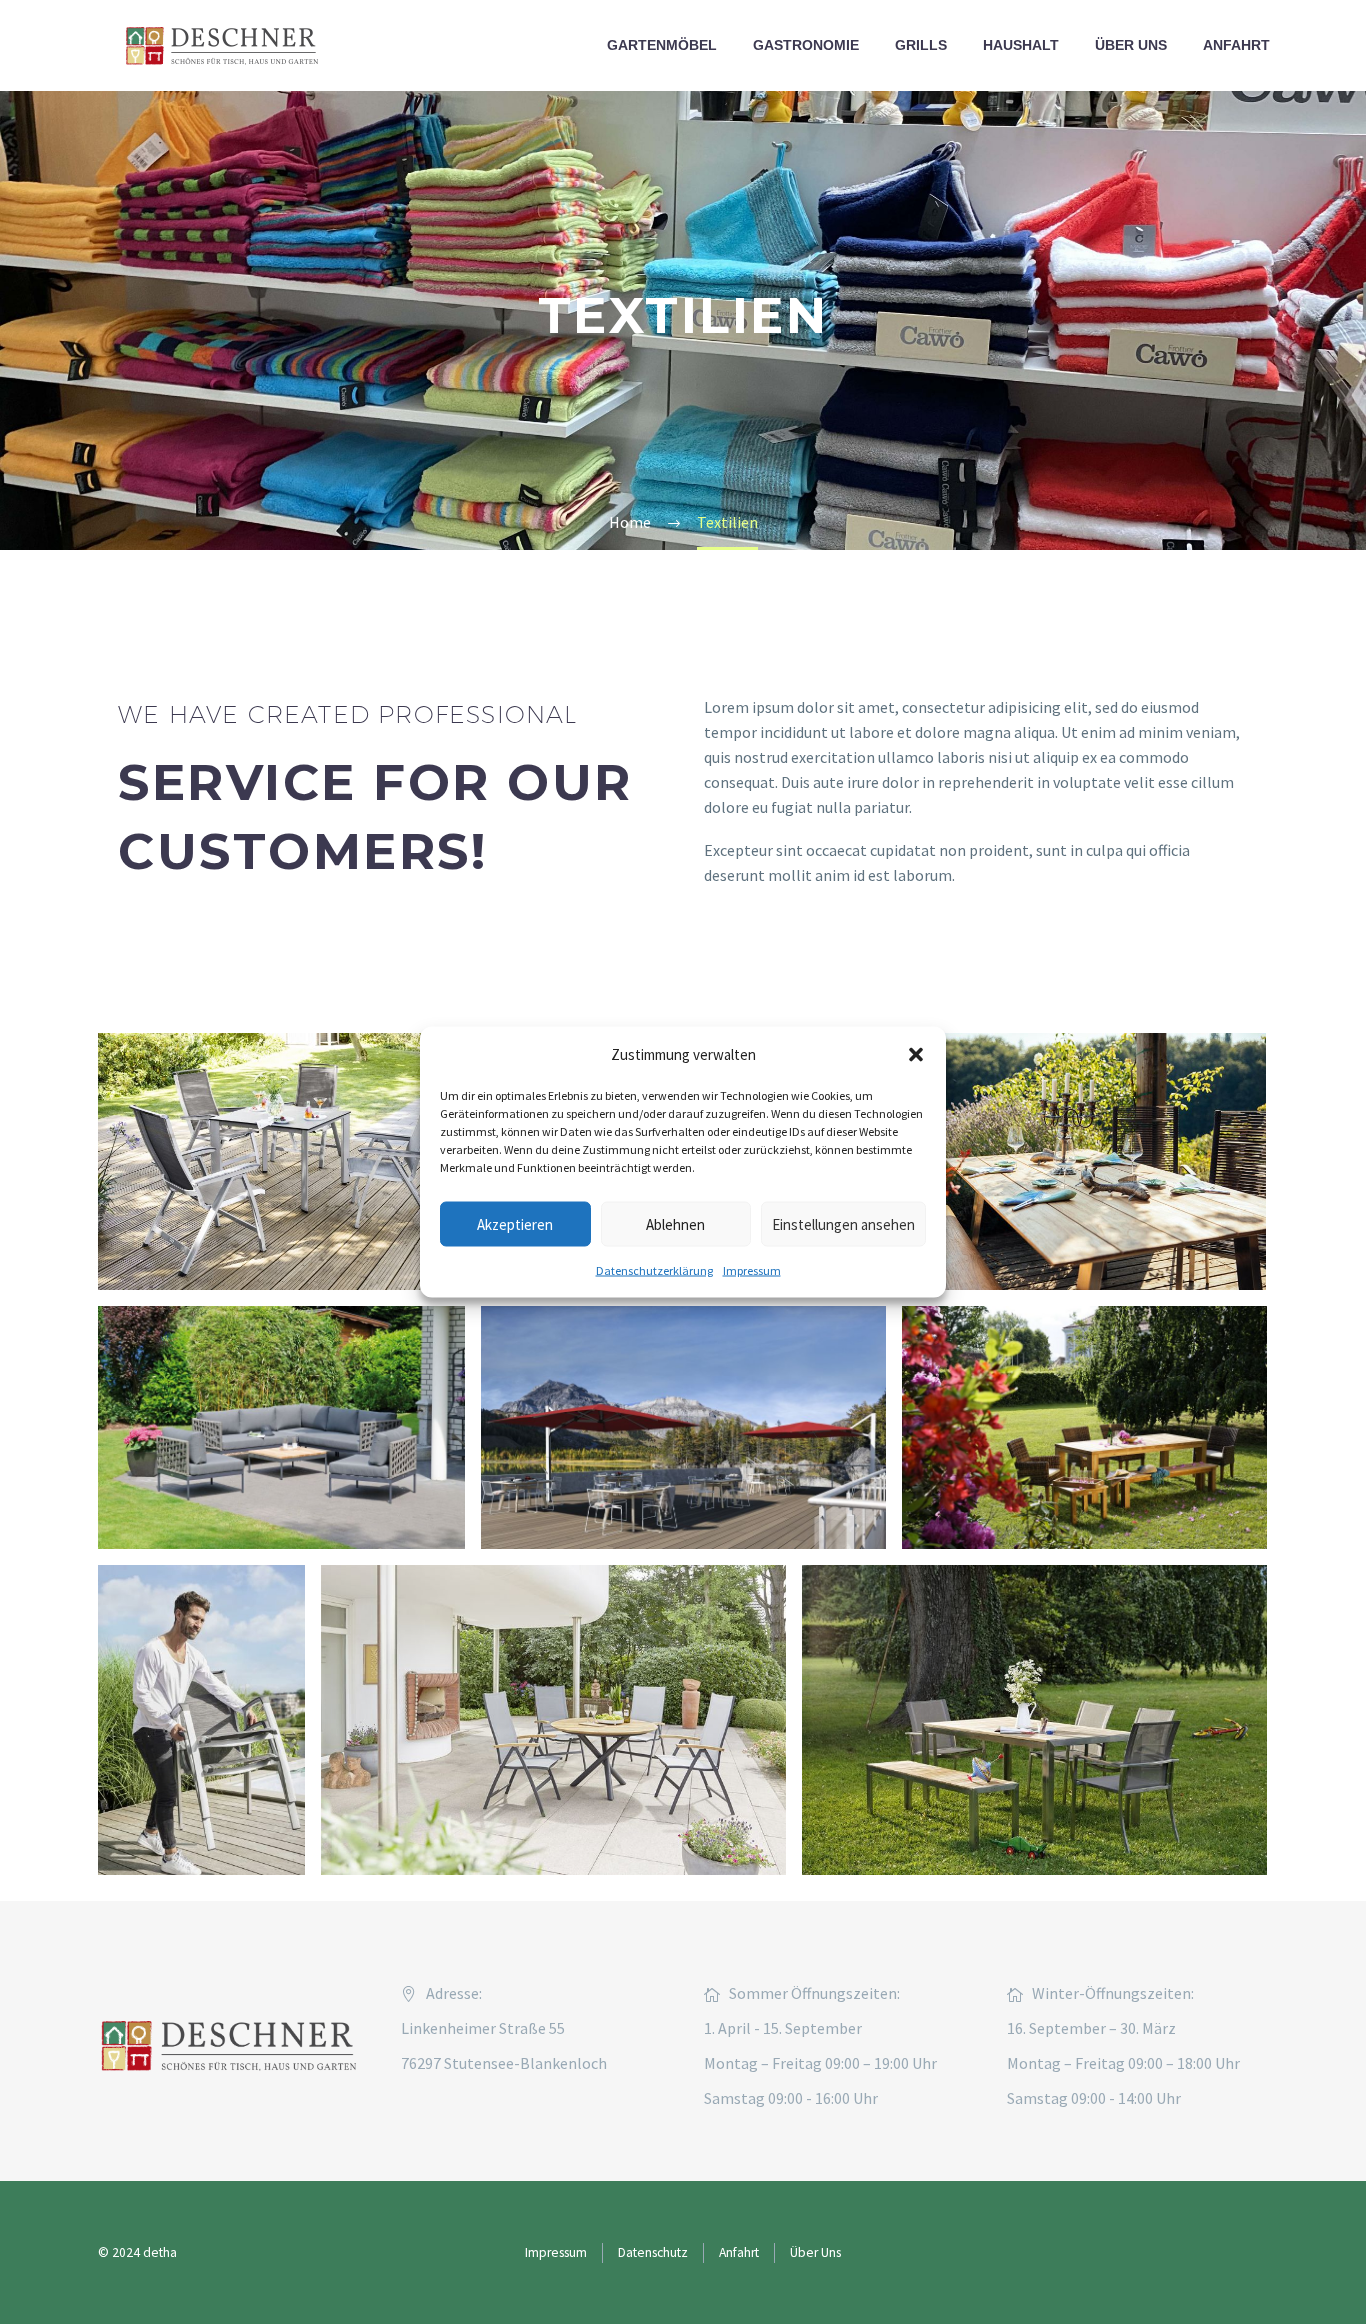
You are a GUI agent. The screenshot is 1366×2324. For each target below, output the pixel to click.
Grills (921, 45)
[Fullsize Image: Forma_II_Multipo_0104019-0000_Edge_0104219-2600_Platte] (280, 1162)
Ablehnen (675, 1223)
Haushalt (1021, 45)
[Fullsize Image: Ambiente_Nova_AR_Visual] (683, 1427)
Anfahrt (1236, 45)
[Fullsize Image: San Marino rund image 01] (553, 1720)
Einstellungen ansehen (843, 1223)
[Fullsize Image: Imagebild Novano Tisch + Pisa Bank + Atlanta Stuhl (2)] (1073, 1162)
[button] (916, 1054)
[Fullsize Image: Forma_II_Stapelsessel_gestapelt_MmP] (201, 1720)
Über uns (1131, 45)
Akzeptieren (515, 1223)
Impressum (752, 1270)
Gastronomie (806, 45)
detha (160, 2252)
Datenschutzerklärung (654, 1270)
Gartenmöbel (662, 45)
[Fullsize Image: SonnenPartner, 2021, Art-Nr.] (281, 1427)
